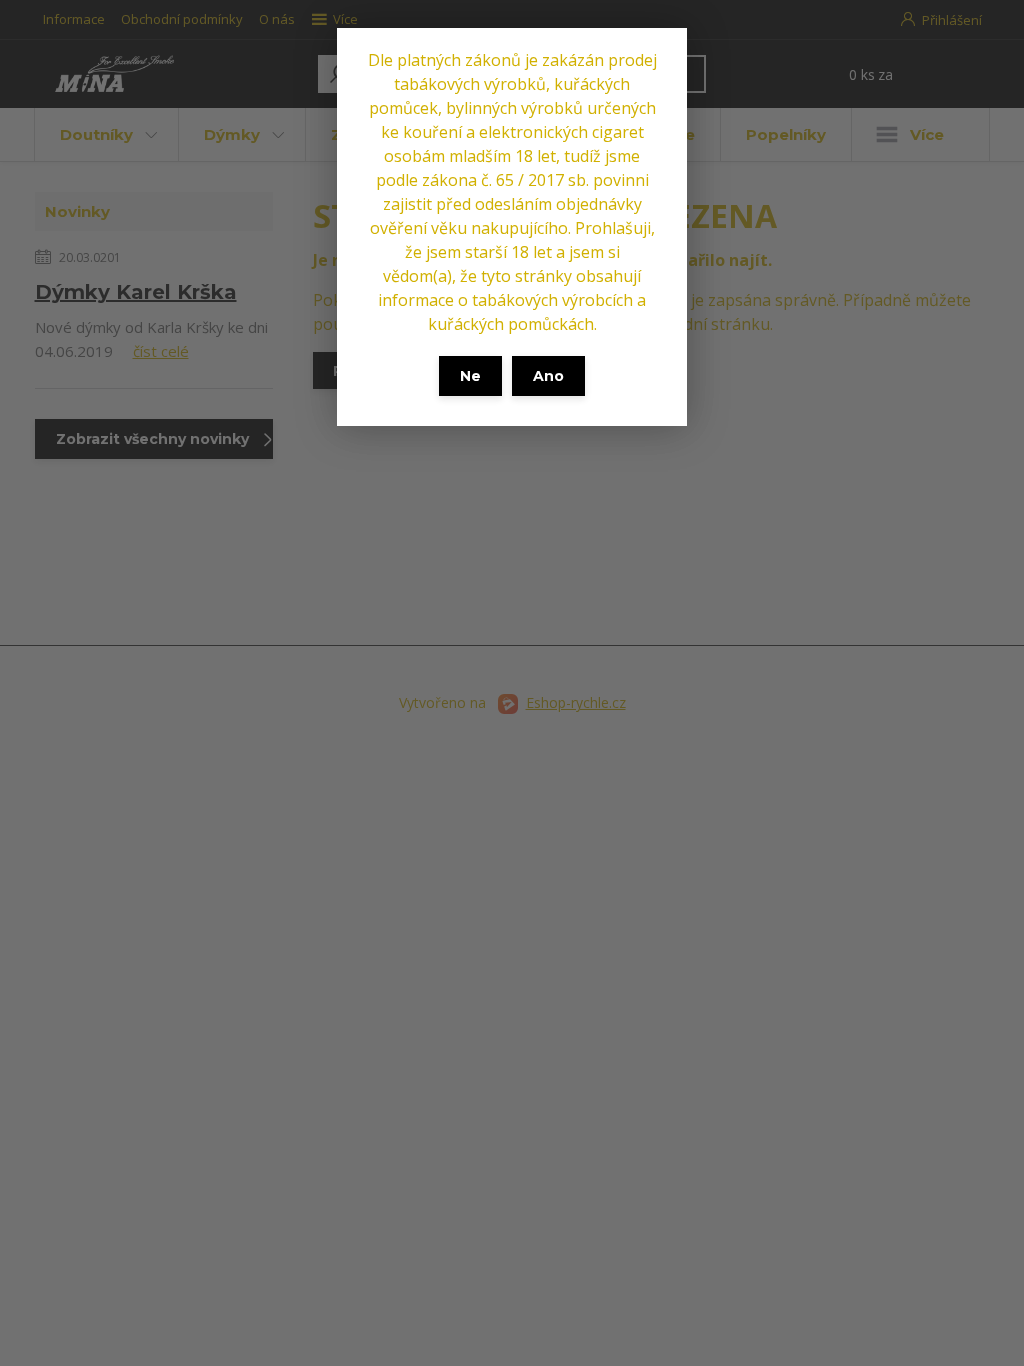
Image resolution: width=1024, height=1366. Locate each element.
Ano (548, 376)
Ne (470, 376)
